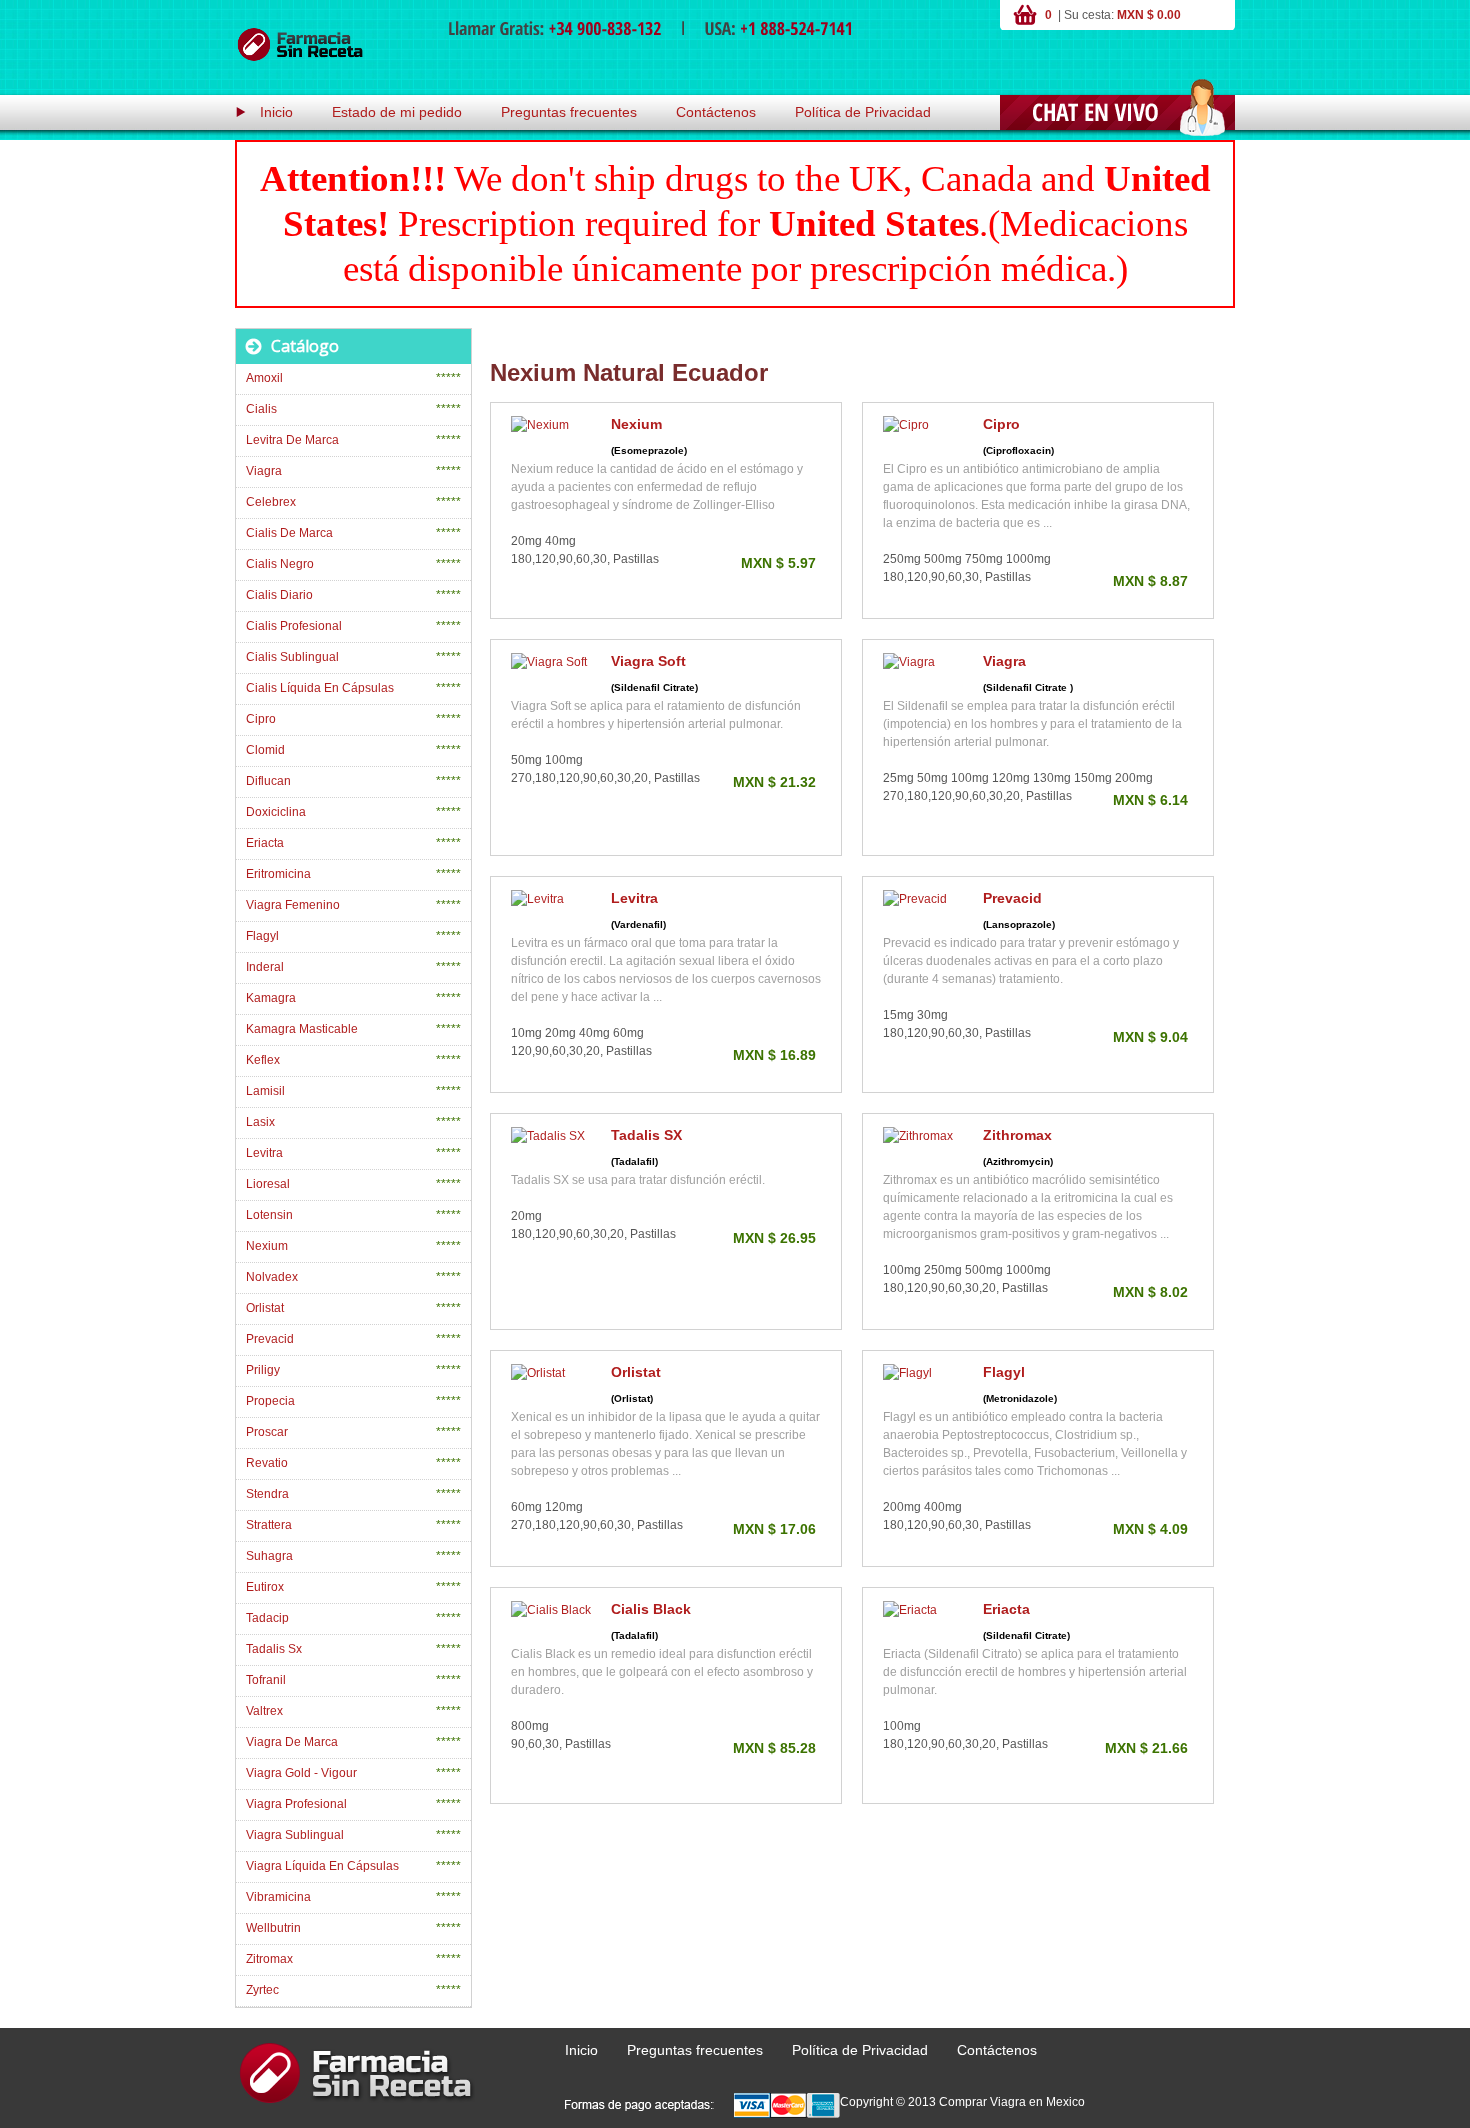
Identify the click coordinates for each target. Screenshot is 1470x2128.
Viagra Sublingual (295, 1835)
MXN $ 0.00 (1149, 15)
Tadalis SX (646, 1135)
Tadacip (267, 1618)
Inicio (276, 112)
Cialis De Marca (289, 533)
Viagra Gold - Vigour (301, 1773)
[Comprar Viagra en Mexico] (300, 45)
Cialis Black (651, 1609)
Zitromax (269, 1959)
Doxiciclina (276, 812)
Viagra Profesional (296, 1804)
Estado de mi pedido (397, 112)
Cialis (261, 409)
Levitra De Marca (292, 440)
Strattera (269, 1525)
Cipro (1001, 424)
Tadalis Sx (274, 1649)
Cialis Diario (279, 595)
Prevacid (1012, 898)
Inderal (265, 967)
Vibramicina (278, 1897)
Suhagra (269, 1556)
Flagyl (1004, 1372)
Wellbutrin (273, 1928)
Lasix (260, 1122)
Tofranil (266, 1680)
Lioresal (268, 1184)
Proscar (267, 1432)
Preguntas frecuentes (569, 112)
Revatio (267, 1463)
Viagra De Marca (292, 1742)
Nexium (636, 424)
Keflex (263, 1060)
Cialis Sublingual (292, 657)
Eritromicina (278, 874)
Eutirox (265, 1587)
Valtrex (264, 1711)
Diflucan (268, 781)
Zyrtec (262, 1990)
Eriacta (1006, 1609)
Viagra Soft (648, 661)
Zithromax (1017, 1135)
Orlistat (636, 1372)
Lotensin (269, 1215)
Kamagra (271, 998)
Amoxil (264, 378)
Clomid (265, 750)
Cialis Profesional (294, 626)
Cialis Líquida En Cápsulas (320, 688)
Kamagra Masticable (302, 1029)
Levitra (634, 898)
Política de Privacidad (863, 112)
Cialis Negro (280, 564)
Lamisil (265, 1091)
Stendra (267, 1494)
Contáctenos (716, 112)
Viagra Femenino (293, 905)
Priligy (263, 1370)
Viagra (1004, 661)
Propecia (270, 1401)
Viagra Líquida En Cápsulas (322, 1866)
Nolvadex (272, 1277)
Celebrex (271, 502)
